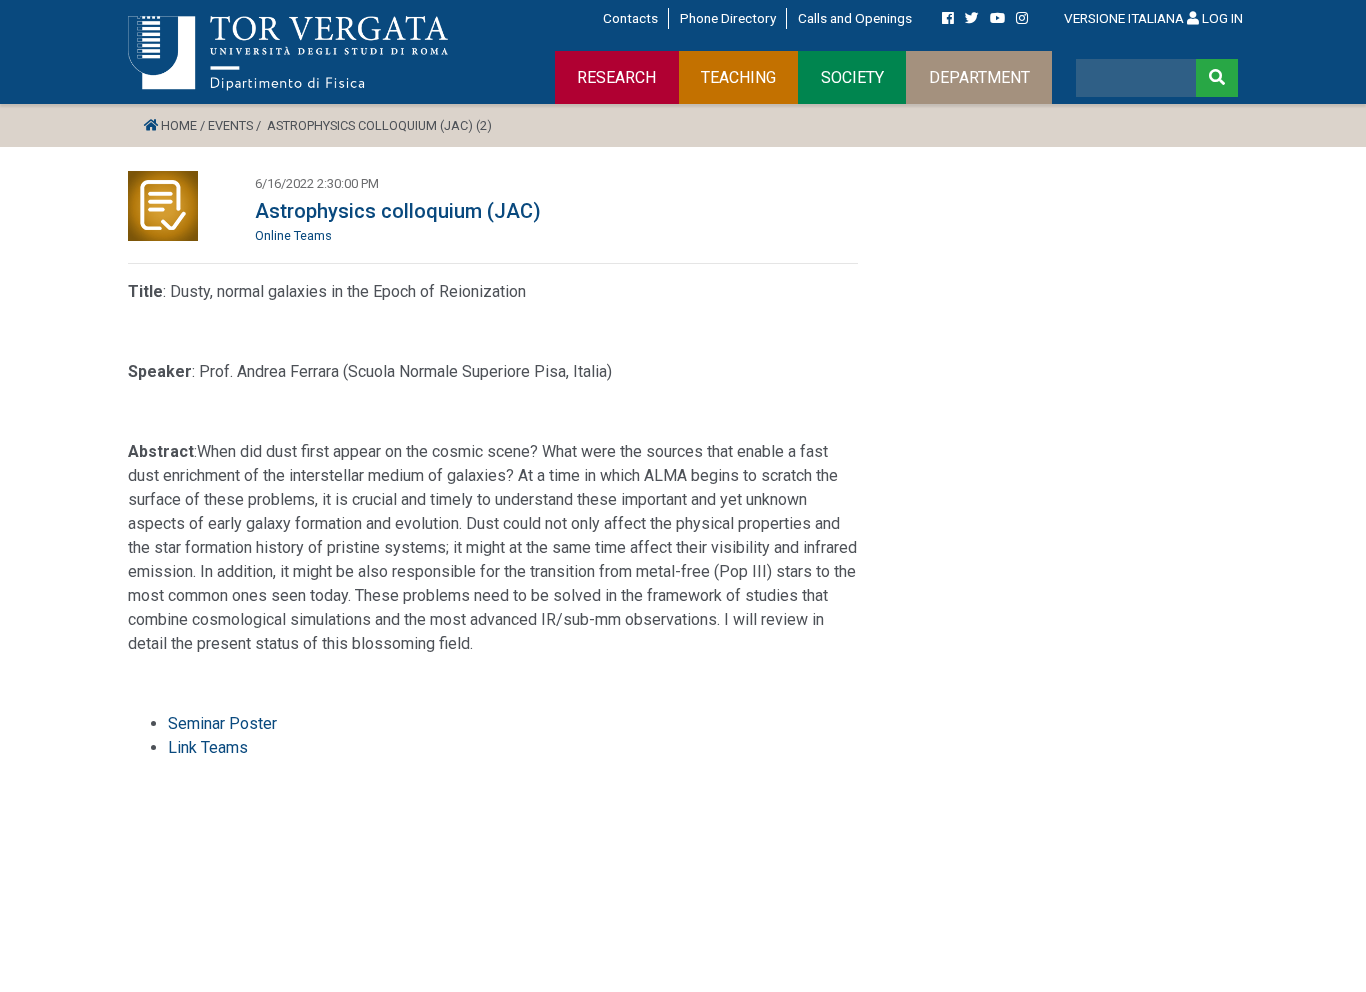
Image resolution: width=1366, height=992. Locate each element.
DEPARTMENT (979, 77)
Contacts (630, 18)
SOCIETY (852, 77)
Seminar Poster (222, 723)
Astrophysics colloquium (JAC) (398, 211)
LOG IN (1221, 18)
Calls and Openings (855, 18)
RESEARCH (616, 77)
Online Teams (293, 235)
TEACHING (738, 77)
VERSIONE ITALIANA (1124, 18)
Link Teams (208, 747)
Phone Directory (728, 18)
